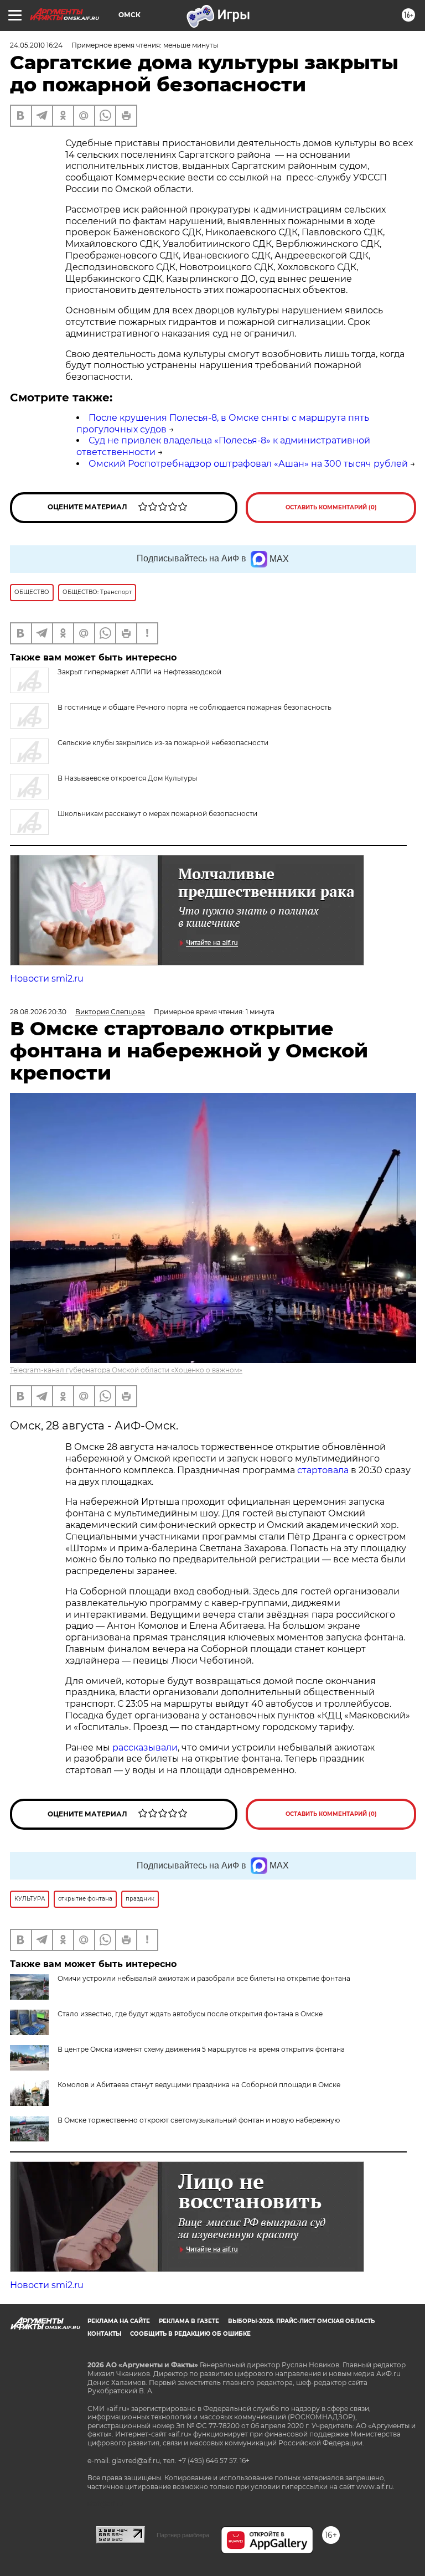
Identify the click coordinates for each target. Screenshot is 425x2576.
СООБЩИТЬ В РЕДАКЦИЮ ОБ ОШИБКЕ (190, 2334)
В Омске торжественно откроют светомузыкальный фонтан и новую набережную (199, 2120)
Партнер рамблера (183, 2535)
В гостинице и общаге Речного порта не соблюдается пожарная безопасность (195, 707)
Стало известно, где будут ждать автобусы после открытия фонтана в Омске (190, 2014)
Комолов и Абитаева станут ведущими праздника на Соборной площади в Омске (199, 2085)
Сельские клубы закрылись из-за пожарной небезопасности (163, 743)
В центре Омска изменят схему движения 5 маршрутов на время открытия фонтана (201, 2049)
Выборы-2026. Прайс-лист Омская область (301, 2321)
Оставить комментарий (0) (331, 507)
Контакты (104, 2334)
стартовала (323, 1470)
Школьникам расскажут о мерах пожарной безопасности (157, 814)
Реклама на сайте (119, 2321)
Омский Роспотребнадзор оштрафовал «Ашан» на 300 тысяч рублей (248, 464)
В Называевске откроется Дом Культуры (127, 778)
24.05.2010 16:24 (36, 45)
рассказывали (145, 1748)
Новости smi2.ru (47, 979)
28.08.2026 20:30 (38, 1012)
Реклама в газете (189, 2321)
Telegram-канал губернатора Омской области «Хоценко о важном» (126, 1370)
